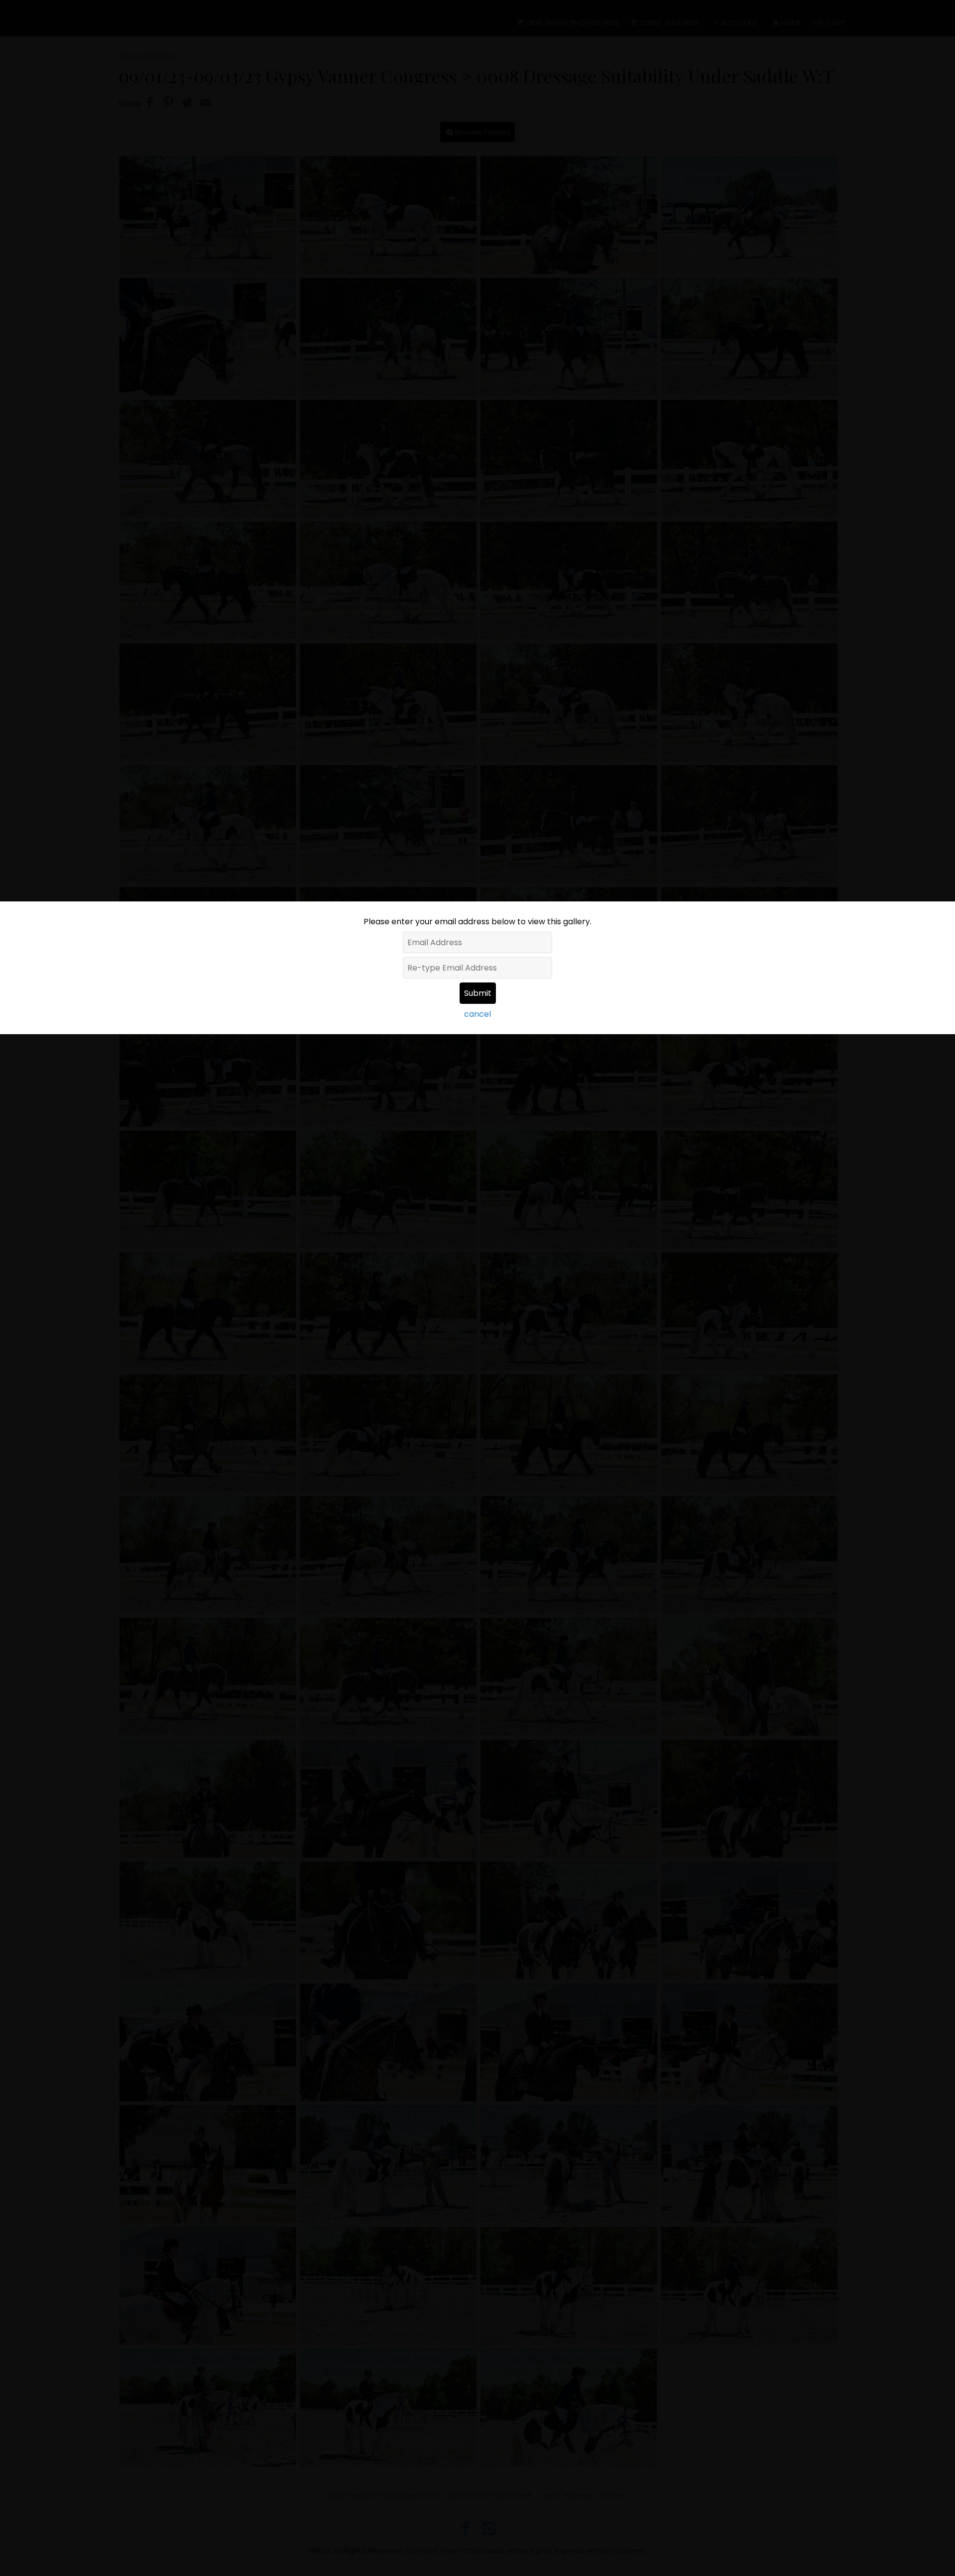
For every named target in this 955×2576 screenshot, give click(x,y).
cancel (477, 1014)
